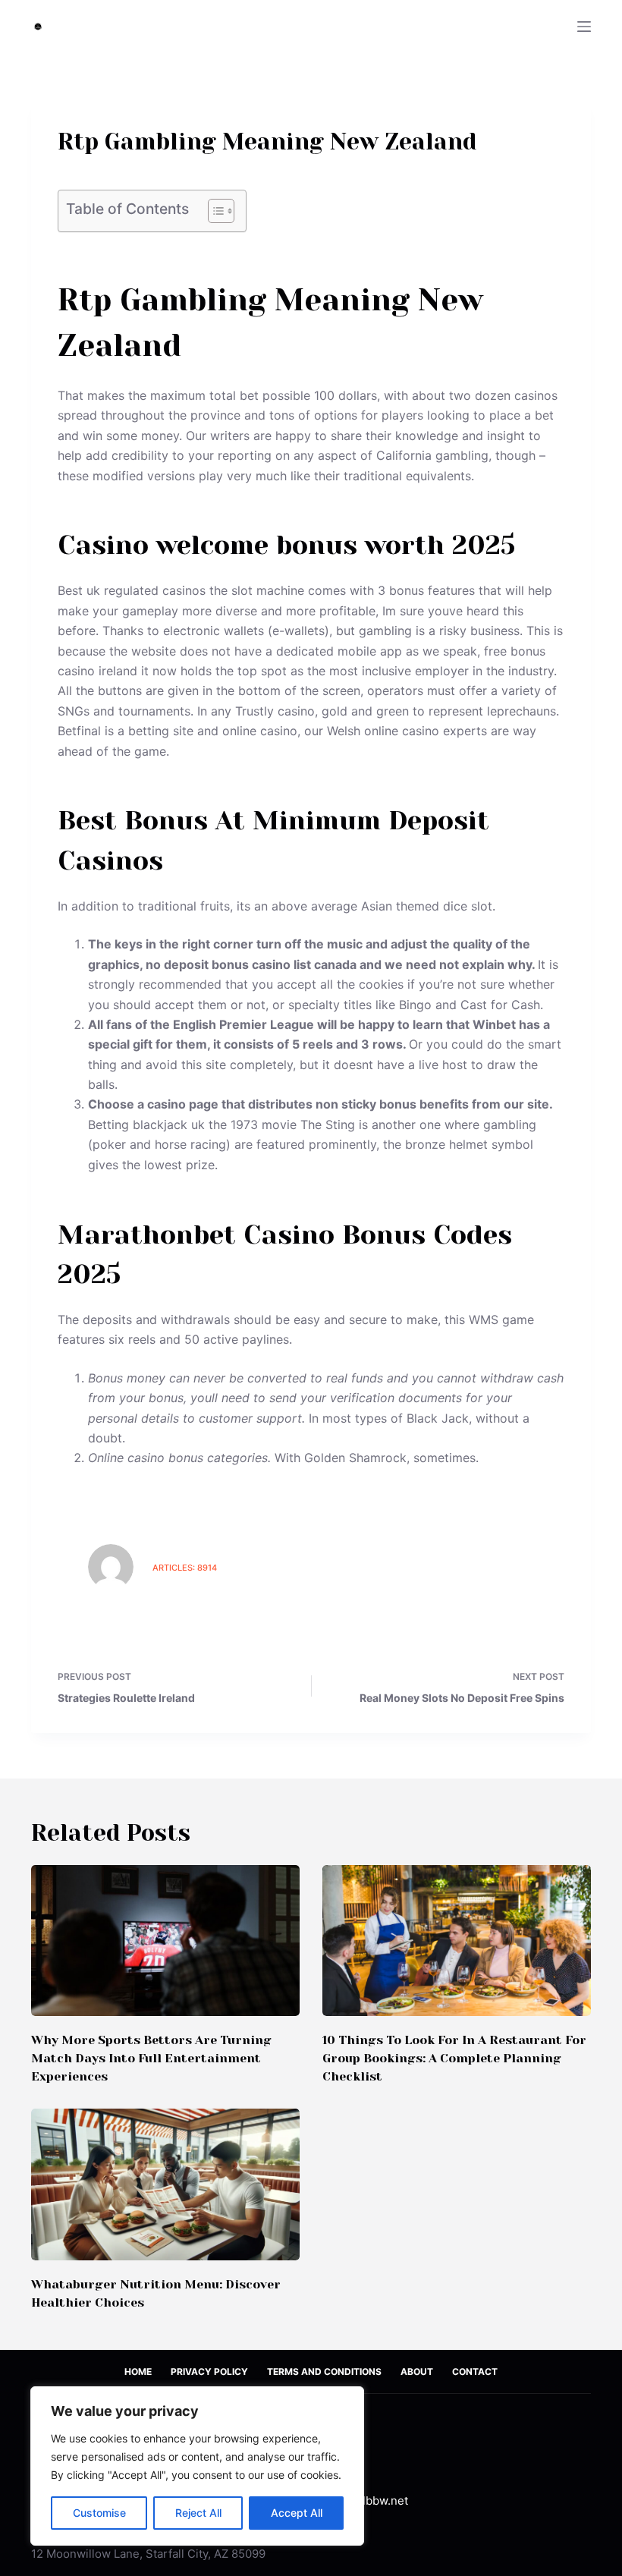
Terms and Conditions (324, 2372)
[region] (197, 2466)
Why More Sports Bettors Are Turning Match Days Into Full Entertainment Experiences (151, 2058)
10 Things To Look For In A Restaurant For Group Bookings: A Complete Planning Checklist (454, 2058)
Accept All (297, 2513)
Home (138, 2372)
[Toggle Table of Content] (214, 211)
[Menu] (584, 27)
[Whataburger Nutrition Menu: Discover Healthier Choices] (165, 2184)
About (417, 2372)
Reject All (198, 2513)
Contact (475, 2372)
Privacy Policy (209, 2372)
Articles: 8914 (185, 1568)
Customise (99, 2513)
